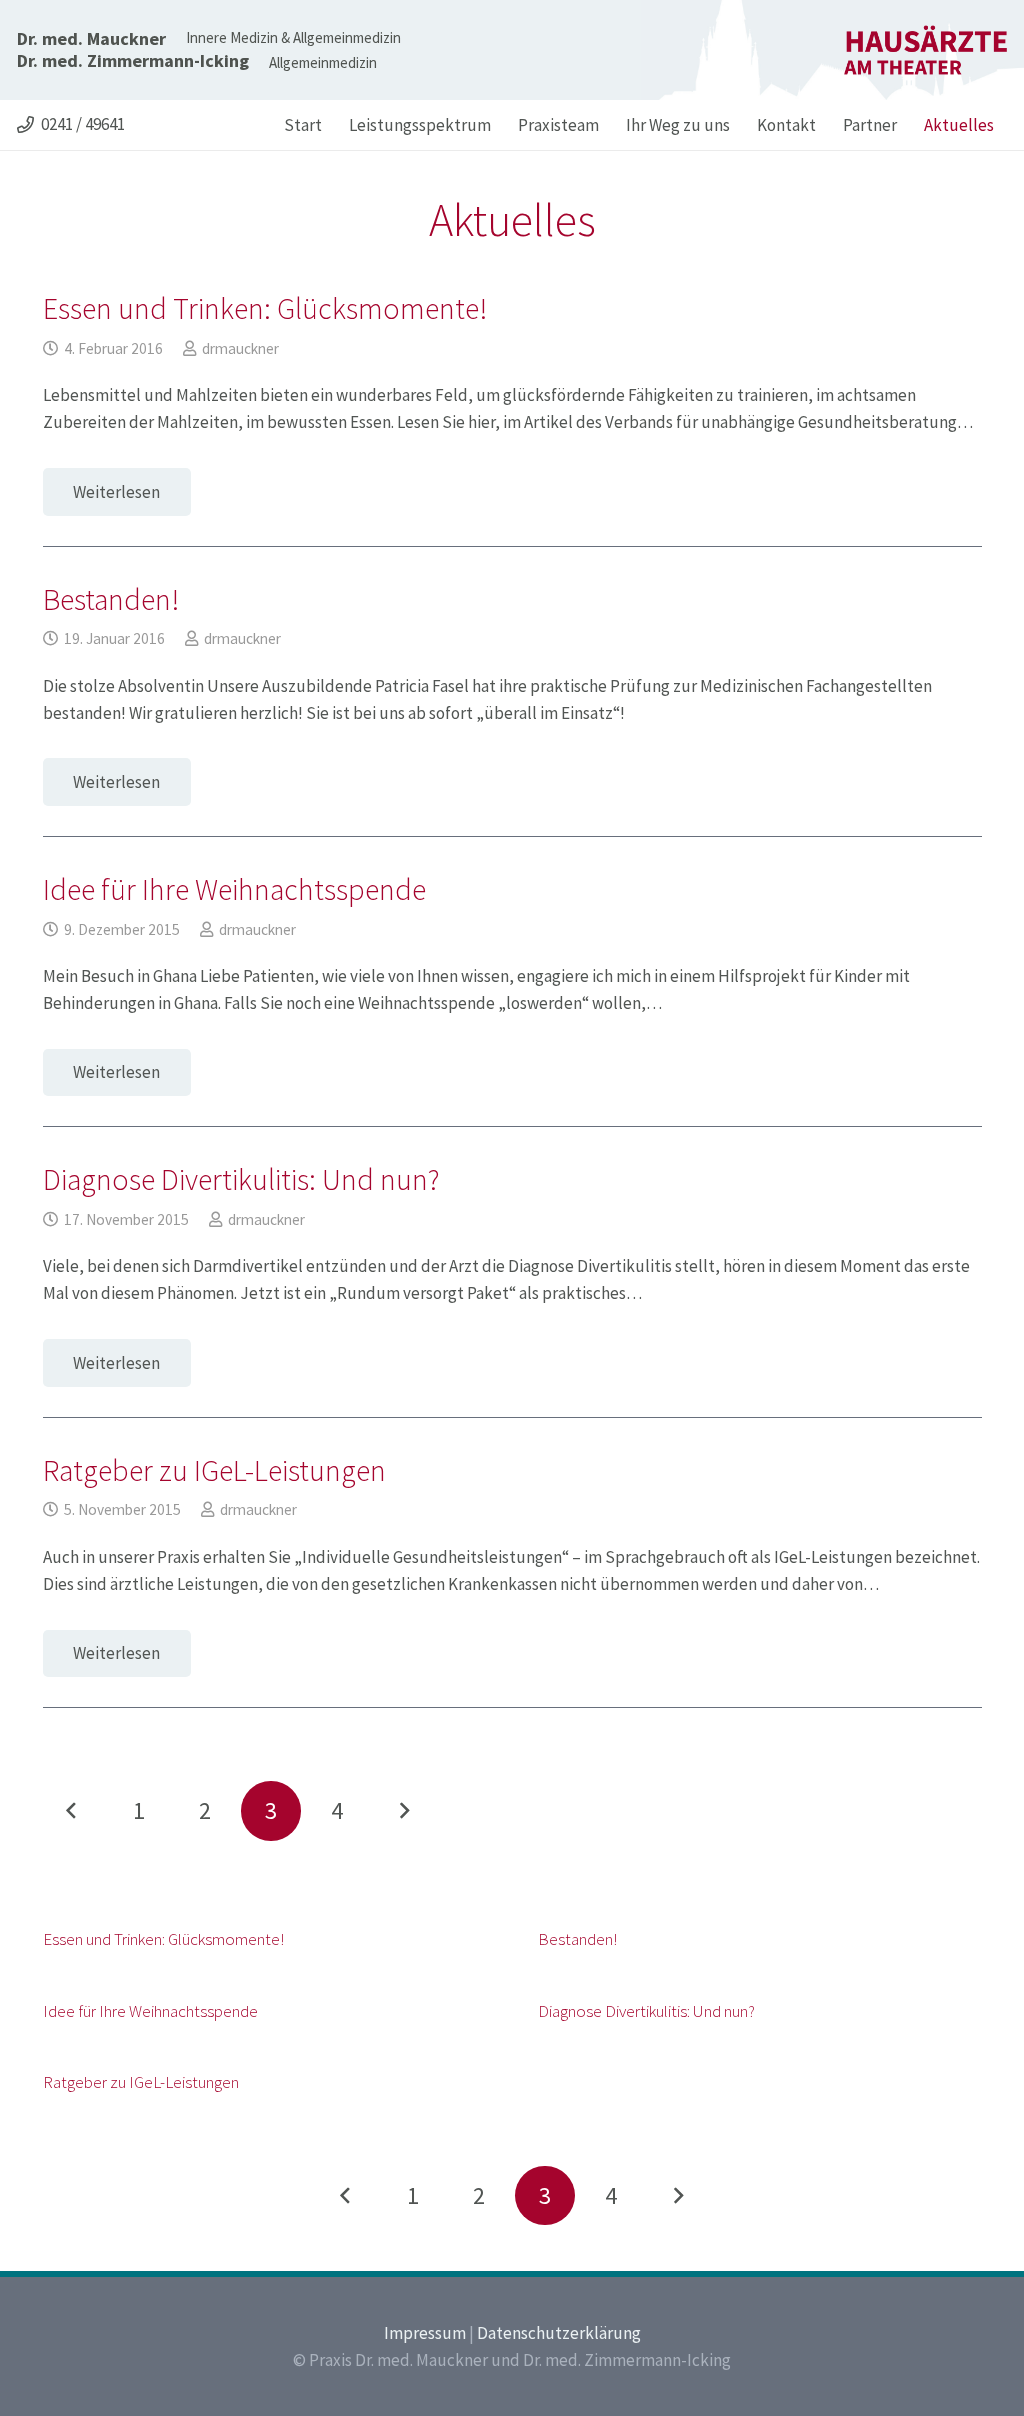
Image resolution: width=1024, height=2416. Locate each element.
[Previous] (73, 1811)
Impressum (425, 2333)
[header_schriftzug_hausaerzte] (925, 50)
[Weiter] (404, 1811)
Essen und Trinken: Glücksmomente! (265, 308)
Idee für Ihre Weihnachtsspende (234, 889)
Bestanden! (111, 599)
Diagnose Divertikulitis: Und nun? (241, 1179)
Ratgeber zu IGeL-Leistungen (214, 1470)
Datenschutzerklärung (559, 2333)
